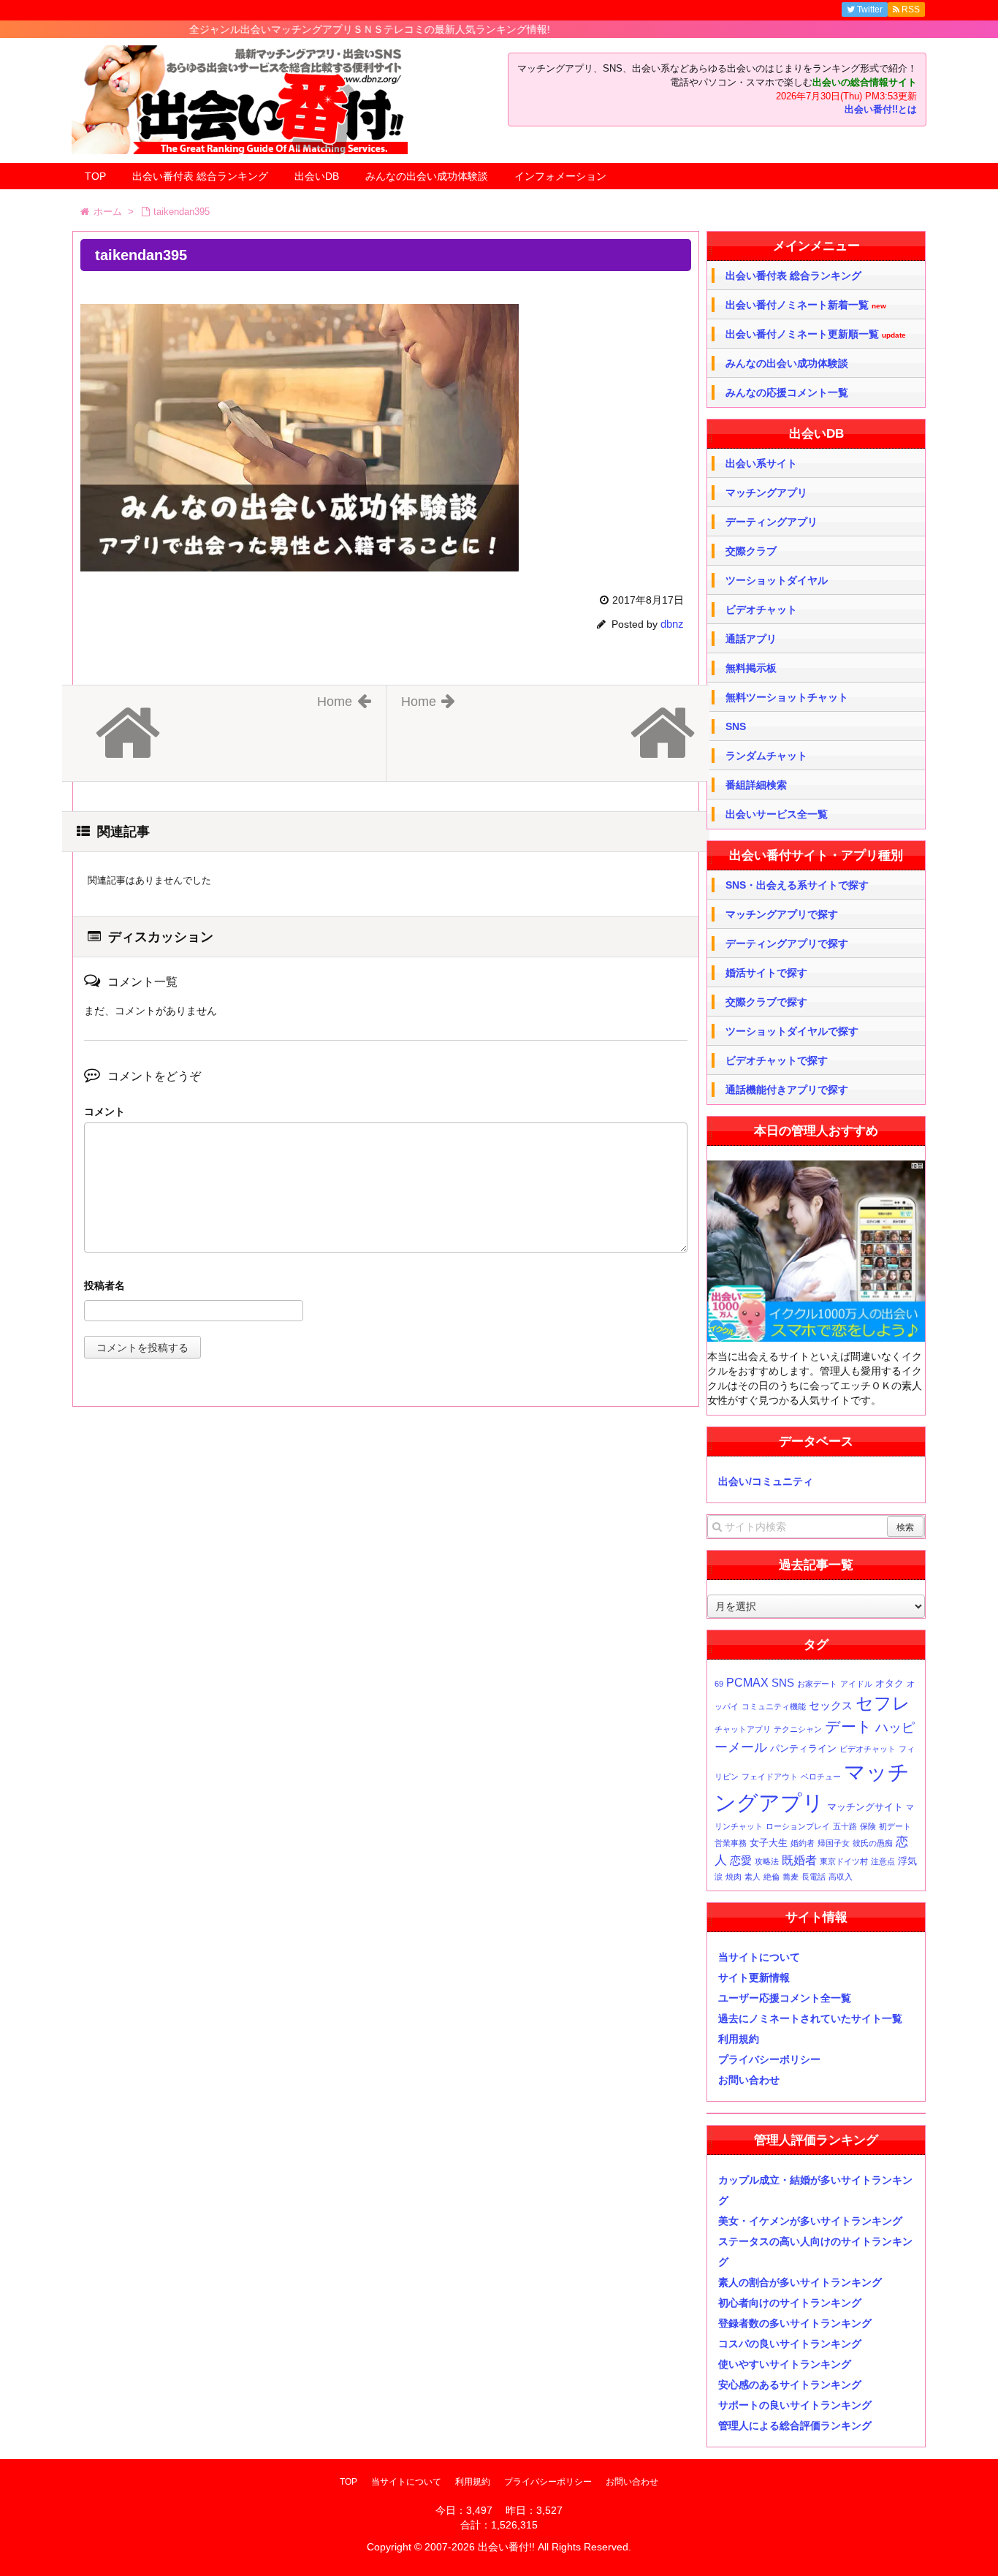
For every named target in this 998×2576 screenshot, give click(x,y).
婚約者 (803, 1843)
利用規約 (739, 2039)
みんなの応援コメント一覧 (787, 392)
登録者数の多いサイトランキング (795, 2323)
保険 (868, 1826)
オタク (890, 1683)
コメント (104, 1112)
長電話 (814, 1877)
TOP (95, 176)
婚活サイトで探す (766, 973)
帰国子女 (834, 1843)
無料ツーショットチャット (787, 697)
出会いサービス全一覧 (777, 814)
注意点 (883, 1861)
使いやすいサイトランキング (785, 2364)
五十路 (845, 1826)
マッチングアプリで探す (782, 914)
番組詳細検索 (756, 785)
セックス (831, 1706)
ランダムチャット (766, 756)
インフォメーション (560, 176)
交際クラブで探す (766, 1002)
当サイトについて (759, 1957)
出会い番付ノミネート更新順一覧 (816, 334)
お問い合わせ (749, 2080)
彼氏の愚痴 (873, 1843)
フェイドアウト (770, 1777)
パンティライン (803, 1748)
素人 (753, 1877)
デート (849, 1726)
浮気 (907, 1861)
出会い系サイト (761, 463)
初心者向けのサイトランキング (790, 2303)
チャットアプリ (743, 1729)
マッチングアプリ (766, 493)
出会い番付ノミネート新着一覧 (806, 305)
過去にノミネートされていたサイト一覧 (810, 2018)
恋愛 (741, 1861)
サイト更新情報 (754, 1977)
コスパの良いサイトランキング (790, 2344)
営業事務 (731, 1843)
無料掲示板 (751, 668)
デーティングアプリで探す (787, 943)
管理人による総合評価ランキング (795, 2425)
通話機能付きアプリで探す (787, 1090)
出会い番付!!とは (881, 110)
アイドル (856, 1684)
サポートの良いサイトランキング (795, 2405)
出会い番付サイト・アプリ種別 (816, 855)
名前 (386, 1287)
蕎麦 (791, 1877)
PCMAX (747, 1682)
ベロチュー (821, 1777)
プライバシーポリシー (769, 2059)
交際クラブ (751, 551)
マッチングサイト (865, 1807)
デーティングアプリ (772, 522)
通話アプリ (751, 639)
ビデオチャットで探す (777, 1060)
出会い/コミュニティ (766, 1481)
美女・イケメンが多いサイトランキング (810, 2221)
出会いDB (317, 176)
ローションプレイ (798, 1826)
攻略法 (767, 1861)
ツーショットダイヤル (777, 580)
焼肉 (734, 1877)
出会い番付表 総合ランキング (200, 176)
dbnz (672, 624)
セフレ (883, 1703)
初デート (895, 1826)
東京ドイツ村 (844, 1861)
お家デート (817, 1684)
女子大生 (769, 1843)
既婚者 (799, 1860)
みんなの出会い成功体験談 (427, 176)
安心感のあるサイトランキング (790, 2385)
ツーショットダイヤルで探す (792, 1031)
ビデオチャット (761, 609)
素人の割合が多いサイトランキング (800, 2282)
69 (719, 1684)
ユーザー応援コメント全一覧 (785, 1998)
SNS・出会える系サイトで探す (797, 885)
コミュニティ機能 (774, 1706)
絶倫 (772, 1877)
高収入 (841, 1877)
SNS (736, 726)
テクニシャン (798, 1729)
